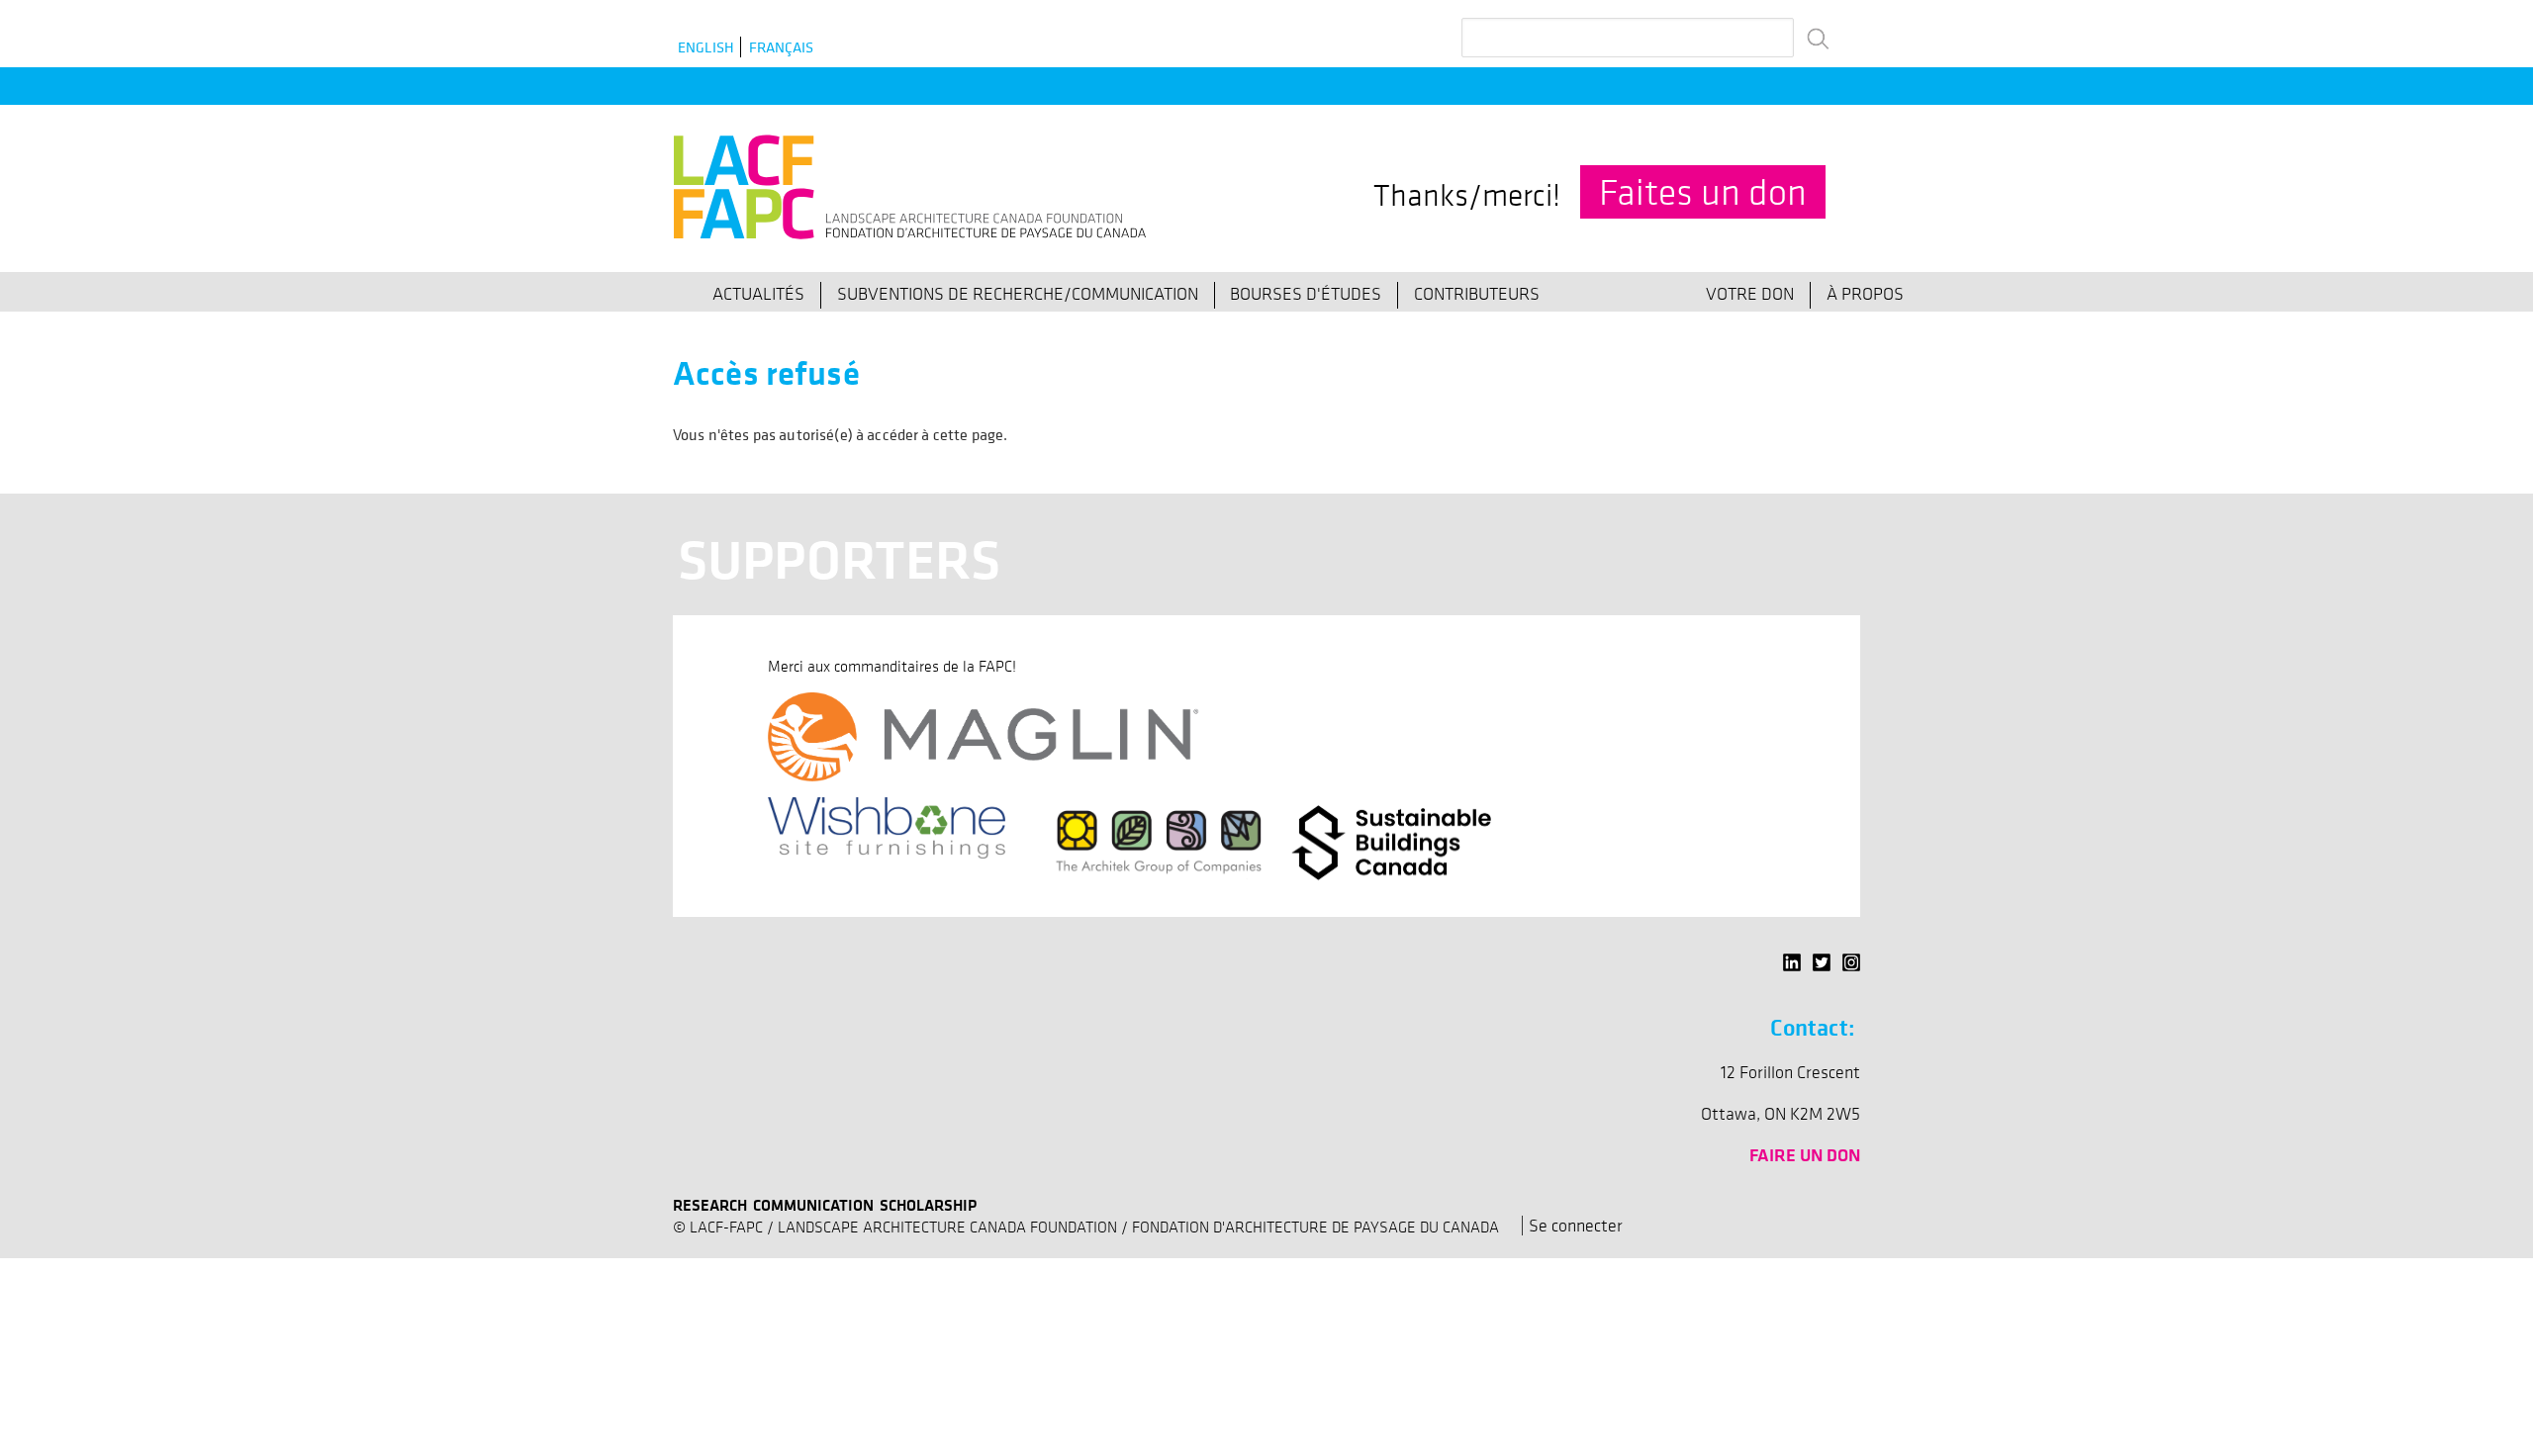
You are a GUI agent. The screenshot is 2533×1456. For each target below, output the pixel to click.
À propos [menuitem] (1865, 294)
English (706, 47)
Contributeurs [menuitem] (1477, 294)
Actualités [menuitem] (758, 294)
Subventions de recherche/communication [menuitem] (1018, 294)
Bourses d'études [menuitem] (1306, 294)
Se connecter (1576, 1226)
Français (781, 47)
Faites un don (1703, 191)
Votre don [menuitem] (1750, 294)
